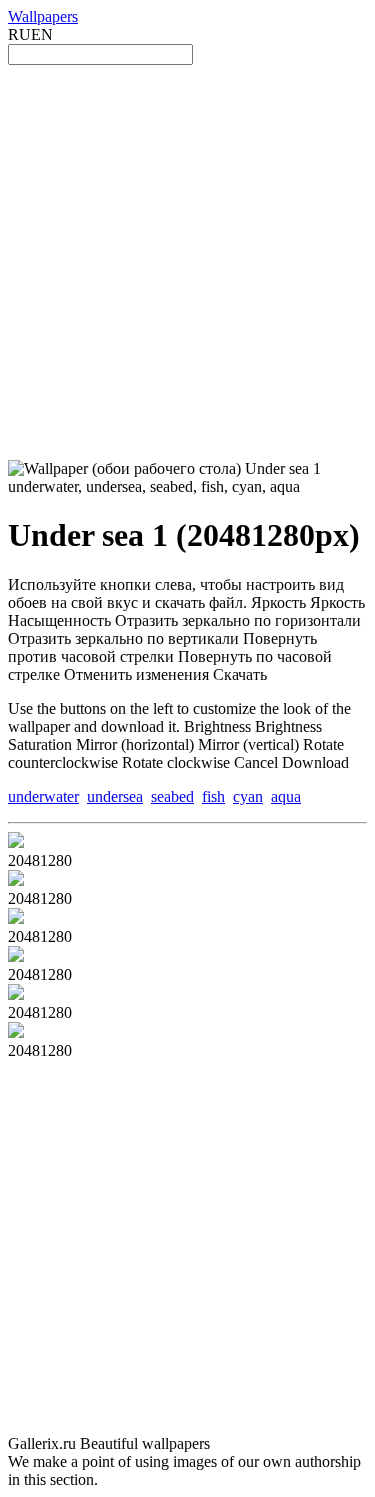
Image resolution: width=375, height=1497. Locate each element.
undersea (115, 796)
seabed (172, 796)
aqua (286, 796)
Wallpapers (43, 16)
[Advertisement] (187, 262)
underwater (43, 796)
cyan (248, 796)
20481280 (40, 860)
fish (213, 796)
